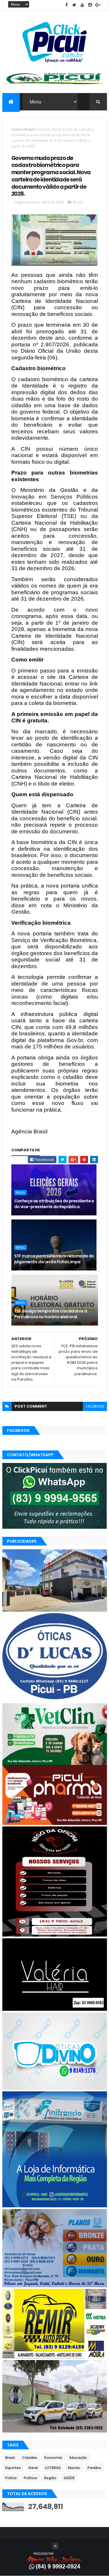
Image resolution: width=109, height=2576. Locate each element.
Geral (33, 2468)
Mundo (74, 2468)
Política (30, 2478)
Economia (53, 2458)
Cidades (30, 2458)
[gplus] (98, 5)
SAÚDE (69, 2478)
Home (16, 129)
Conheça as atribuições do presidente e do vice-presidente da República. (54, 1204)
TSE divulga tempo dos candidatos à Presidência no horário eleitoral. (51, 1314)
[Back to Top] (55, 2546)
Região (50, 2478)
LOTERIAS (53, 2468)
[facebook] (67, 5)
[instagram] (90, 5)
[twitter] (74, 5)
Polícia (11, 2478)
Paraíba (94, 2468)
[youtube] (82, 5)
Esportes (13, 2468)
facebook (95, 1406)
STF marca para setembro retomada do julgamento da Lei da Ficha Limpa (54, 1259)
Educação (78, 2458)
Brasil (29, 129)
